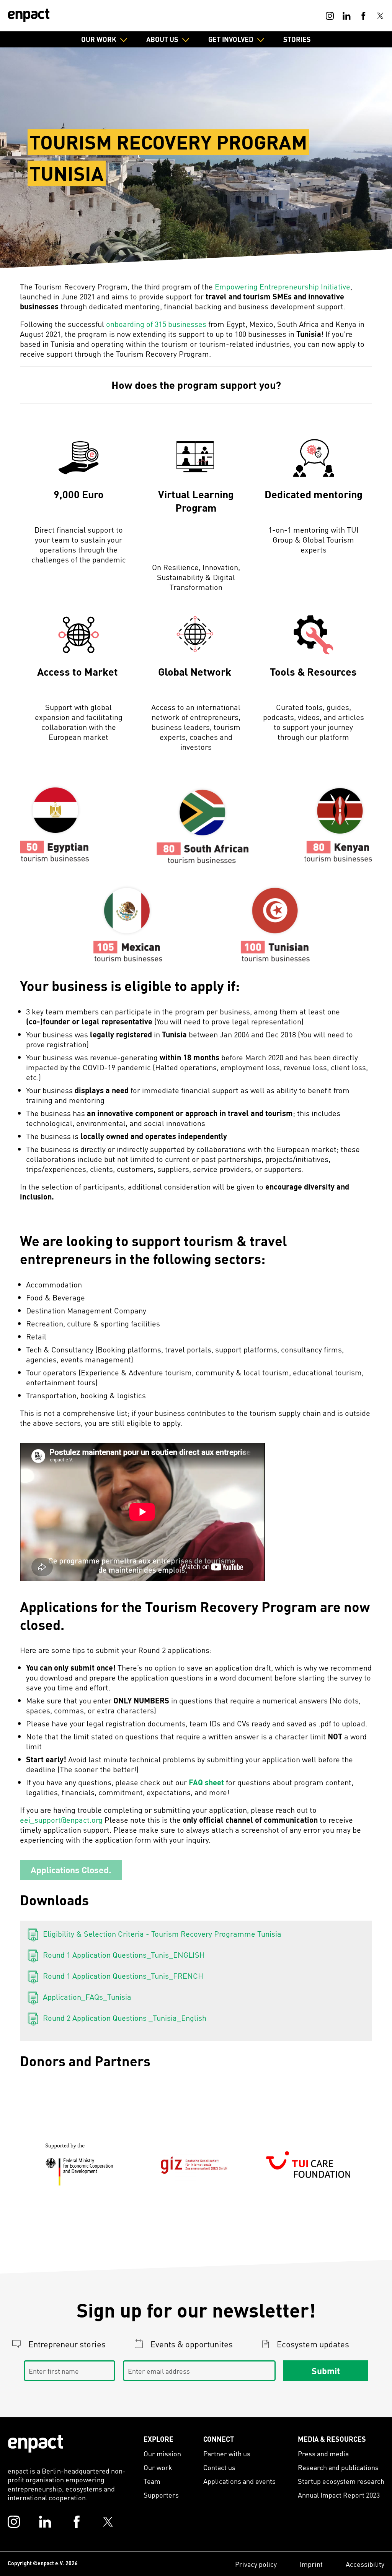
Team (152, 2481)
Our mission (162, 2453)
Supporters (161, 2495)
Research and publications (338, 2467)
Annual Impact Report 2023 (339, 2495)
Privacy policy (256, 2564)
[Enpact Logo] (36, 2444)
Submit (326, 2370)
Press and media (323, 2453)
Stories (297, 39)
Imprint (311, 2564)
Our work (158, 2467)
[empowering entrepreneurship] (29, 15)
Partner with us (227, 2453)
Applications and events (239, 2481)
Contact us (219, 2467)
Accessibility (365, 2564)
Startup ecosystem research (341, 2481)
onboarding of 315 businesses (156, 324)
